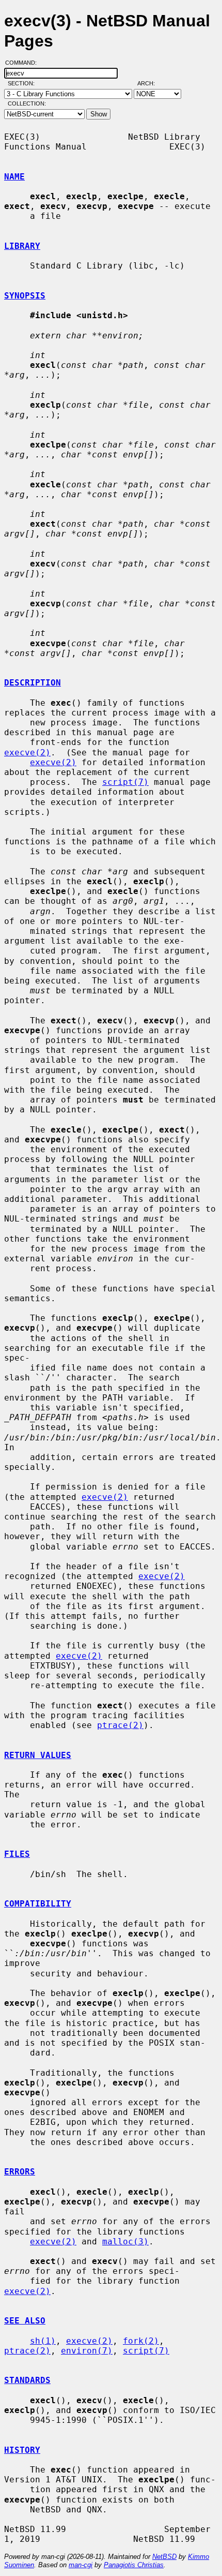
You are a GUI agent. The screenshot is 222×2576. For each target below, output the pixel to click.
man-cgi (81, 2565)
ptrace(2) (120, 1725)
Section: (23, 83)
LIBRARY (22, 246)
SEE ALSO (25, 2321)
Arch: (151, 83)
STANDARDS (27, 2380)
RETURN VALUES (38, 1755)
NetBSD (164, 2557)
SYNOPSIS (25, 296)
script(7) (125, 782)
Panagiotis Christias (134, 2565)
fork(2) (141, 2341)
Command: (24, 63)
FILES (17, 1854)
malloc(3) (125, 2242)
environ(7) (87, 2351)
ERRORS (20, 2172)
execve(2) (27, 753)
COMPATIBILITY (38, 1904)
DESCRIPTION (33, 683)
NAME (14, 177)
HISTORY (22, 2450)
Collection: (27, 103)
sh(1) (43, 2341)
